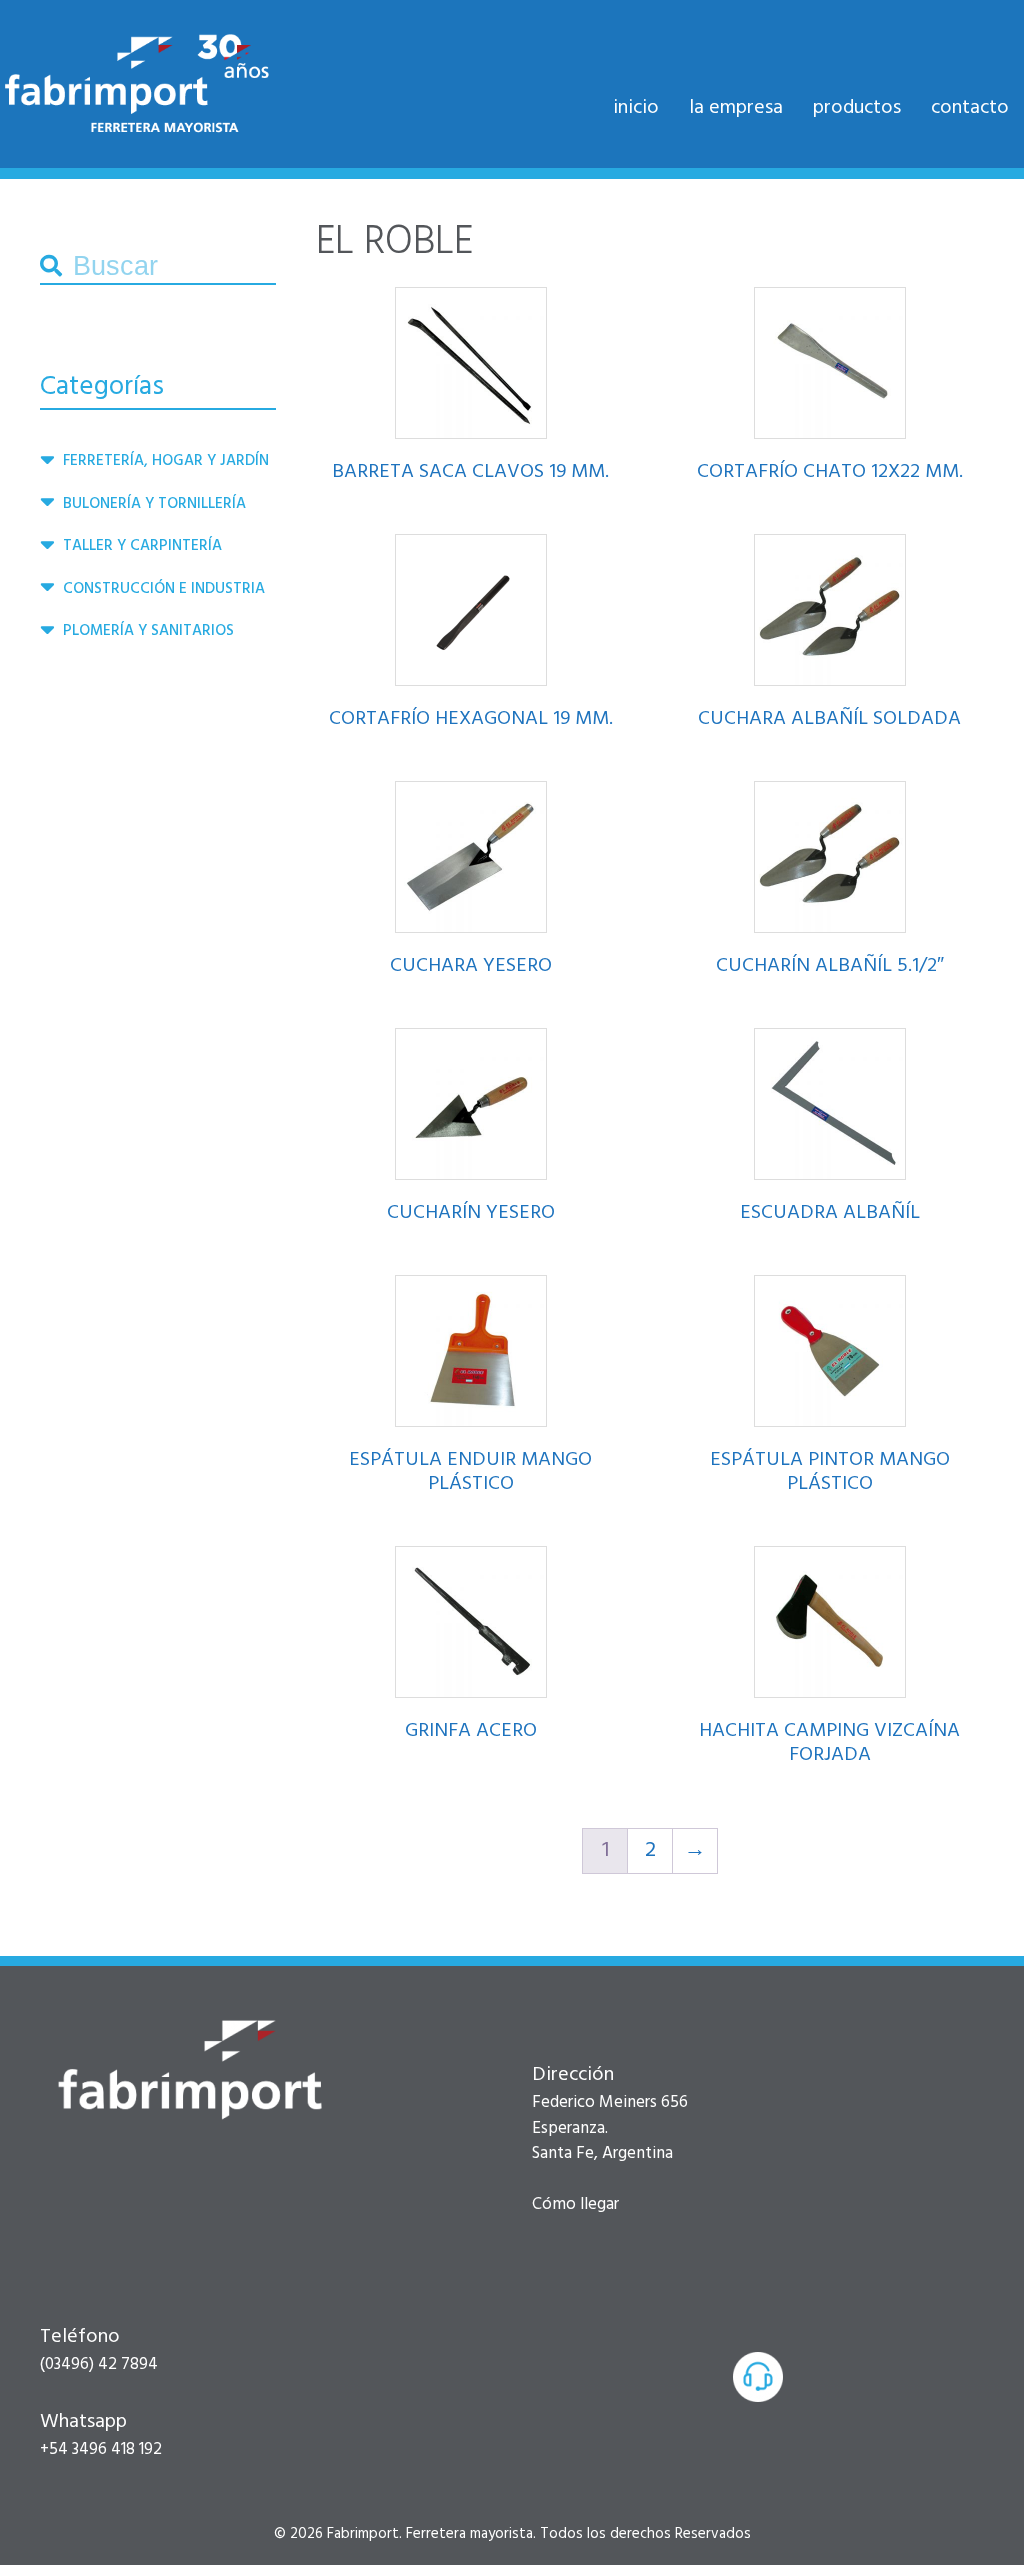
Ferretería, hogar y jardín (166, 461)
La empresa (736, 108)
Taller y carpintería (142, 546)
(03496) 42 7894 (99, 2364)
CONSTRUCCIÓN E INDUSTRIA (164, 589)
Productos (857, 108)
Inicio (636, 108)
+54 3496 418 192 (101, 2449)
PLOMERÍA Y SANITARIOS (148, 631)
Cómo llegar (575, 2204)
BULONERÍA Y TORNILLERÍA (154, 504)
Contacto (970, 108)
